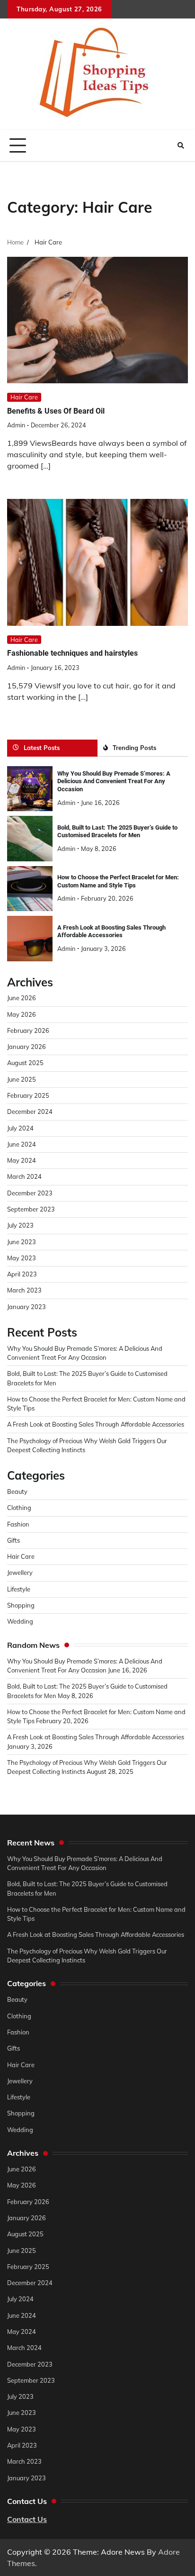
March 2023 (24, 1290)
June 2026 (22, 998)
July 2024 (20, 1128)
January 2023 (27, 1307)
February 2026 (28, 1030)
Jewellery (20, 1573)
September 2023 (31, 1209)
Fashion (18, 1524)
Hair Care (24, 397)
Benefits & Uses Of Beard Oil (56, 411)
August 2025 (25, 1063)
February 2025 (28, 1095)
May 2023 (22, 1258)
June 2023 (22, 1242)
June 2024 (22, 1144)
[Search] (181, 145)
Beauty (17, 1491)
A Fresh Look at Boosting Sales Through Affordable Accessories (111, 931)
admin (16, 425)
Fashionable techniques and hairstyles (72, 653)
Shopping (21, 1605)
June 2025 (22, 1079)
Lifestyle (19, 1589)
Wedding (20, 1621)
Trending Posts (134, 748)
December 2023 (30, 1193)
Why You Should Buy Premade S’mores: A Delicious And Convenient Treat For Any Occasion (114, 781)
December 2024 (30, 1112)
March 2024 (24, 1176)
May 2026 (22, 1014)
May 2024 (22, 1160)
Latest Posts (42, 748)
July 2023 (20, 1225)
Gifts (13, 1540)
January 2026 (27, 1047)
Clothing (19, 1508)
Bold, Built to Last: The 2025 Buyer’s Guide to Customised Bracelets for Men (117, 832)
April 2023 (22, 1274)
